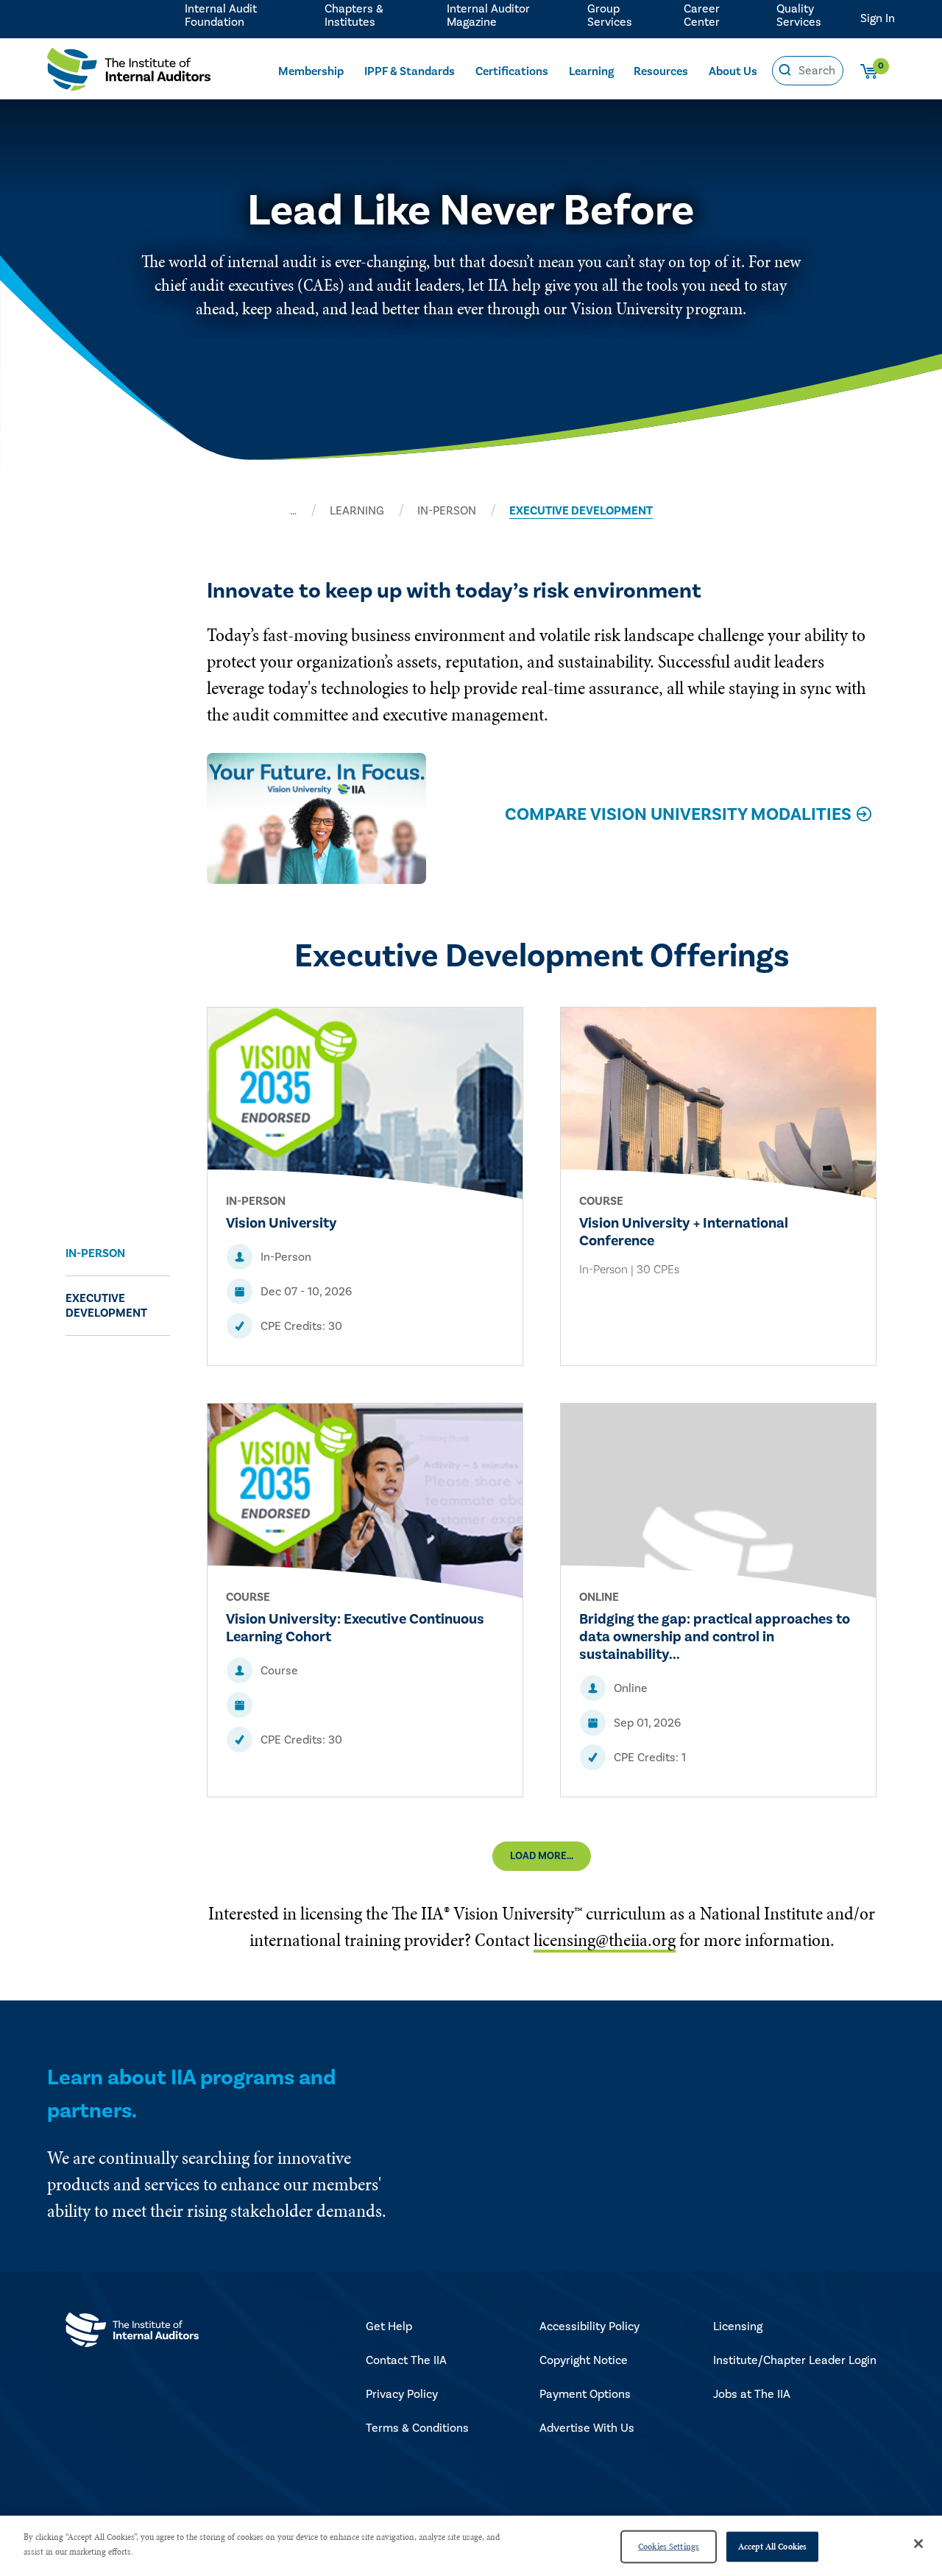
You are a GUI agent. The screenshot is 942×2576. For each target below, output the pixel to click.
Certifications (512, 71)
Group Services (610, 15)
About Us (733, 71)
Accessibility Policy (589, 2326)
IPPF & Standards (410, 71)
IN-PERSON (447, 511)
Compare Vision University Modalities (678, 814)
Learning (591, 71)
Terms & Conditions (417, 2428)
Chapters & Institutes (354, 15)
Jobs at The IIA (752, 2394)
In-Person (95, 1253)
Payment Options (585, 2394)
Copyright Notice (584, 2360)
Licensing (738, 2326)
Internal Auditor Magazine (488, 15)
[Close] (918, 2544)
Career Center (702, 15)
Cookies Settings (669, 2547)
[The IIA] (129, 73)
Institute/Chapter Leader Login (795, 2360)
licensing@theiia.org (605, 1940)
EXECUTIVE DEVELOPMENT (581, 511)
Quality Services (799, 15)
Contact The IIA (406, 2360)
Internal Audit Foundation (221, 15)
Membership (311, 71)
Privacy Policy (402, 2394)
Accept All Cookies (772, 2547)
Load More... (542, 1856)
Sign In (878, 18)
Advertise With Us (587, 2428)
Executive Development (106, 1306)
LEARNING (357, 511)
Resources (661, 71)
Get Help (389, 2326)
